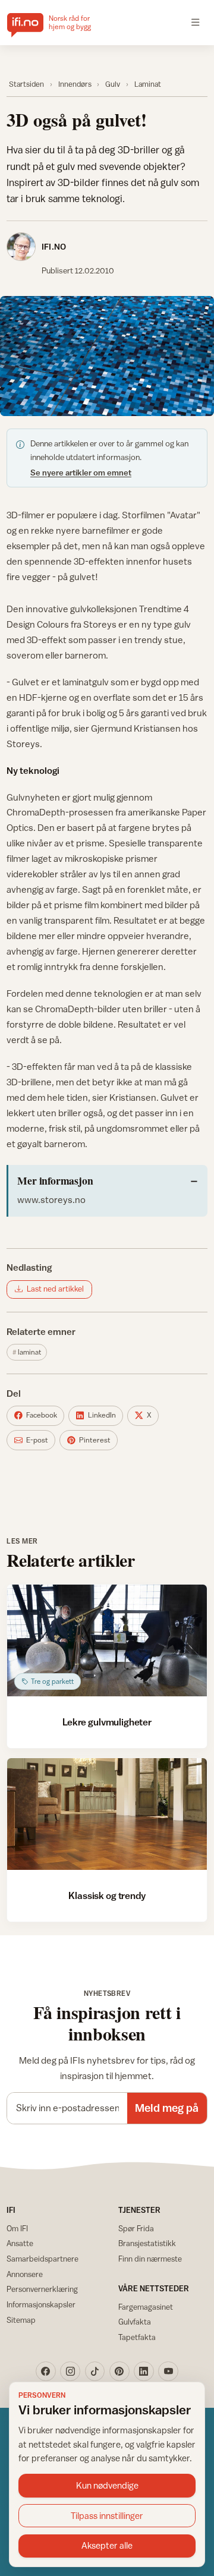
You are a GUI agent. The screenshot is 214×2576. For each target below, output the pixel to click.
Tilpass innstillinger (107, 2516)
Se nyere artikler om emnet (81, 473)
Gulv (113, 84)
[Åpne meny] (196, 23)
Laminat (148, 84)
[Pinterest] (119, 2372)
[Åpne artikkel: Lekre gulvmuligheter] (107, 1641)
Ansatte (20, 2243)
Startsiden (26, 84)
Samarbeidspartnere (43, 2259)
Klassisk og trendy (107, 1895)
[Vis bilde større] (107, 356)
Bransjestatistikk (147, 2243)
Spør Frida (136, 2228)
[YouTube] (168, 2372)
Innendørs (75, 84)
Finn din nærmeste (150, 2259)
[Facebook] (46, 2372)
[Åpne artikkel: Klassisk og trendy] (107, 1814)
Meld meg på (167, 2108)
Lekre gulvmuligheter (107, 1722)
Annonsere (25, 2274)
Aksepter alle (107, 2545)
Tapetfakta (137, 2337)
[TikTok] (95, 2372)
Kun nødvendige (107, 2485)
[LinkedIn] (144, 2372)
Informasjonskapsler (41, 2304)
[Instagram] (70, 2372)
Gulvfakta (135, 2322)
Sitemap (21, 2320)
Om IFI (17, 2228)
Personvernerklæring (42, 2289)
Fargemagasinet (146, 2307)
